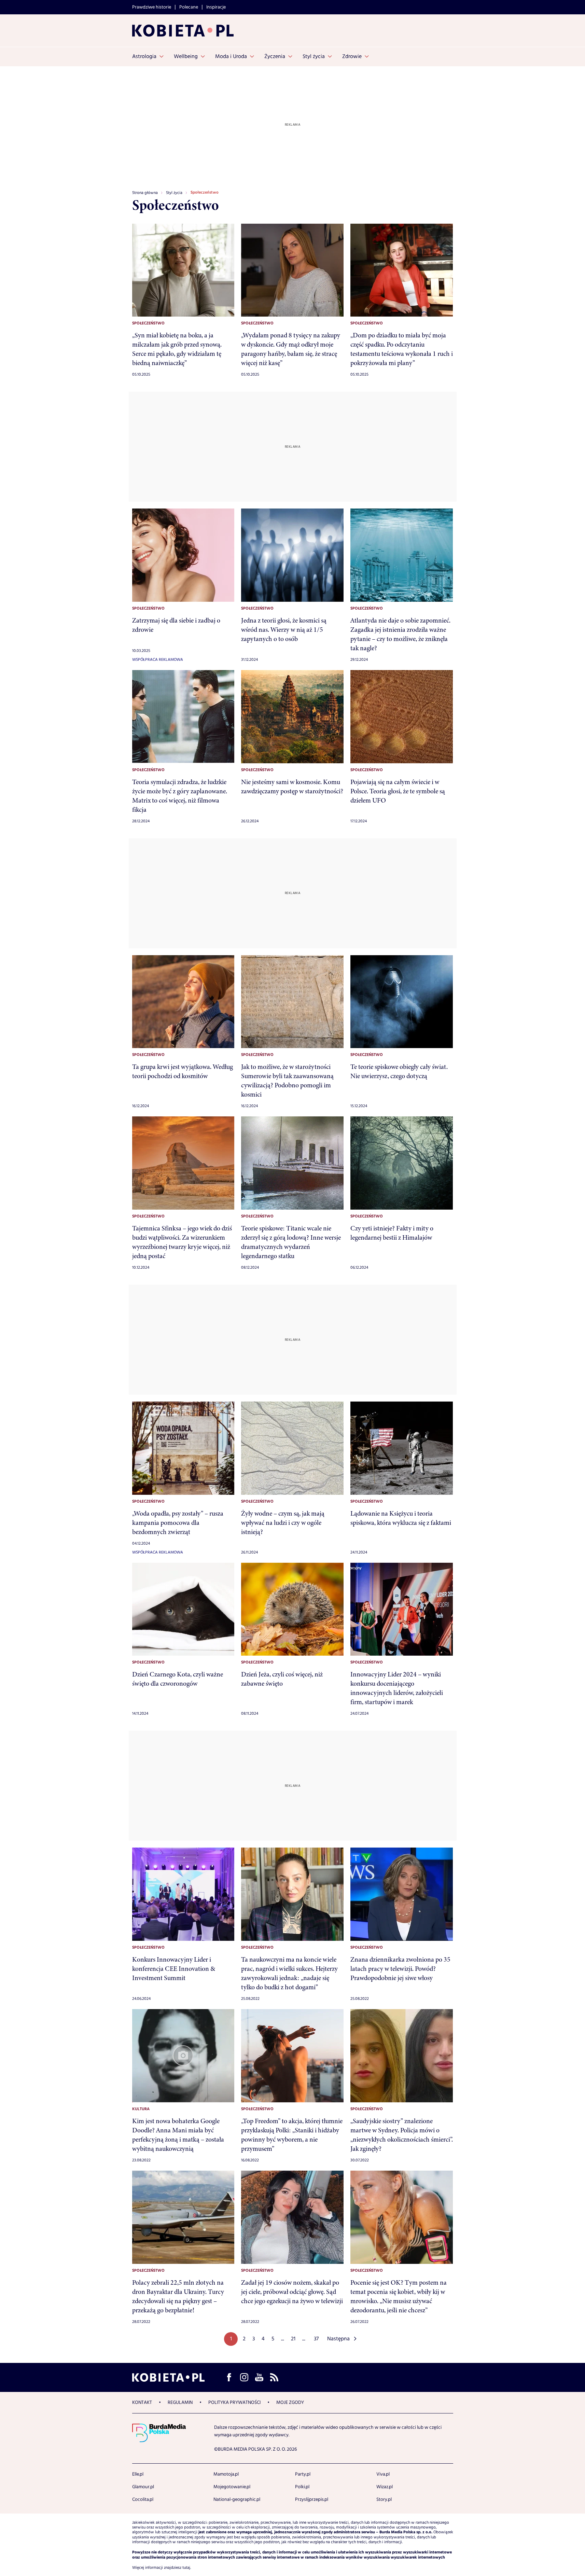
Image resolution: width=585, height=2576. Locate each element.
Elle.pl (138, 2474)
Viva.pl (383, 2474)
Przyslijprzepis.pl (312, 2500)
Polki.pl (302, 2487)
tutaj (186, 2568)
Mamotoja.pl (226, 2474)
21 (293, 2339)
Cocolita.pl (143, 2500)
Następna (338, 2339)
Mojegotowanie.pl (232, 2487)
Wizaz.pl (385, 2487)
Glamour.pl (143, 2487)
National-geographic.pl (237, 2500)
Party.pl (303, 2474)
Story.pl (384, 2500)
